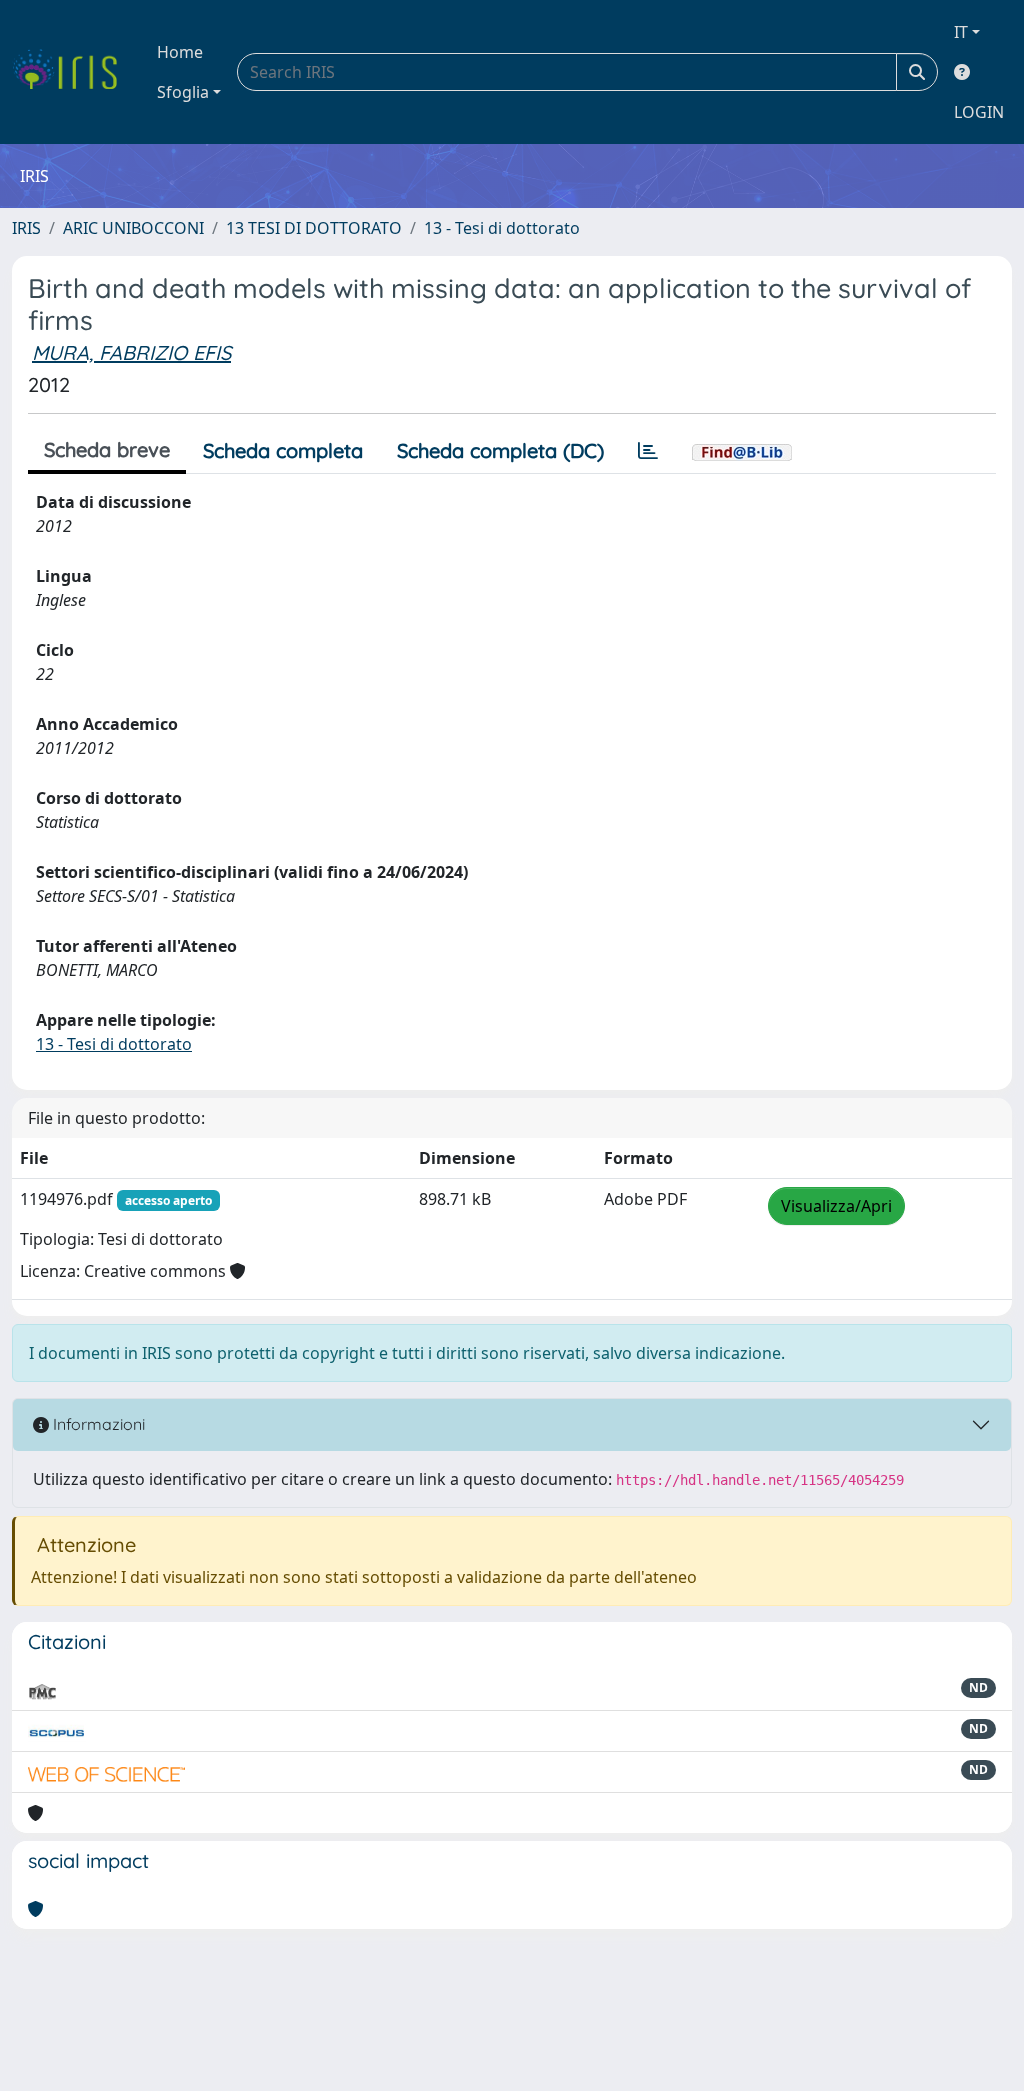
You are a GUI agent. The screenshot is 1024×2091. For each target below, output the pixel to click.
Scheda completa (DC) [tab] (500, 450)
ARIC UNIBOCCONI (133, 228)
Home (180, 52)
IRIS (26, 228)
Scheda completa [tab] (283, 450)
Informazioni (97, 1424)
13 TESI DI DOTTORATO (314, 228)
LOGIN (979, 112)
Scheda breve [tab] (107, 449)
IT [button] (961, 32)
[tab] (648, 451)
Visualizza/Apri (836, 1206)
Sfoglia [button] (183, 92)
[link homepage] (72, 72)
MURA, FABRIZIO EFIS (131, 352)
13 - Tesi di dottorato (502, 228)
